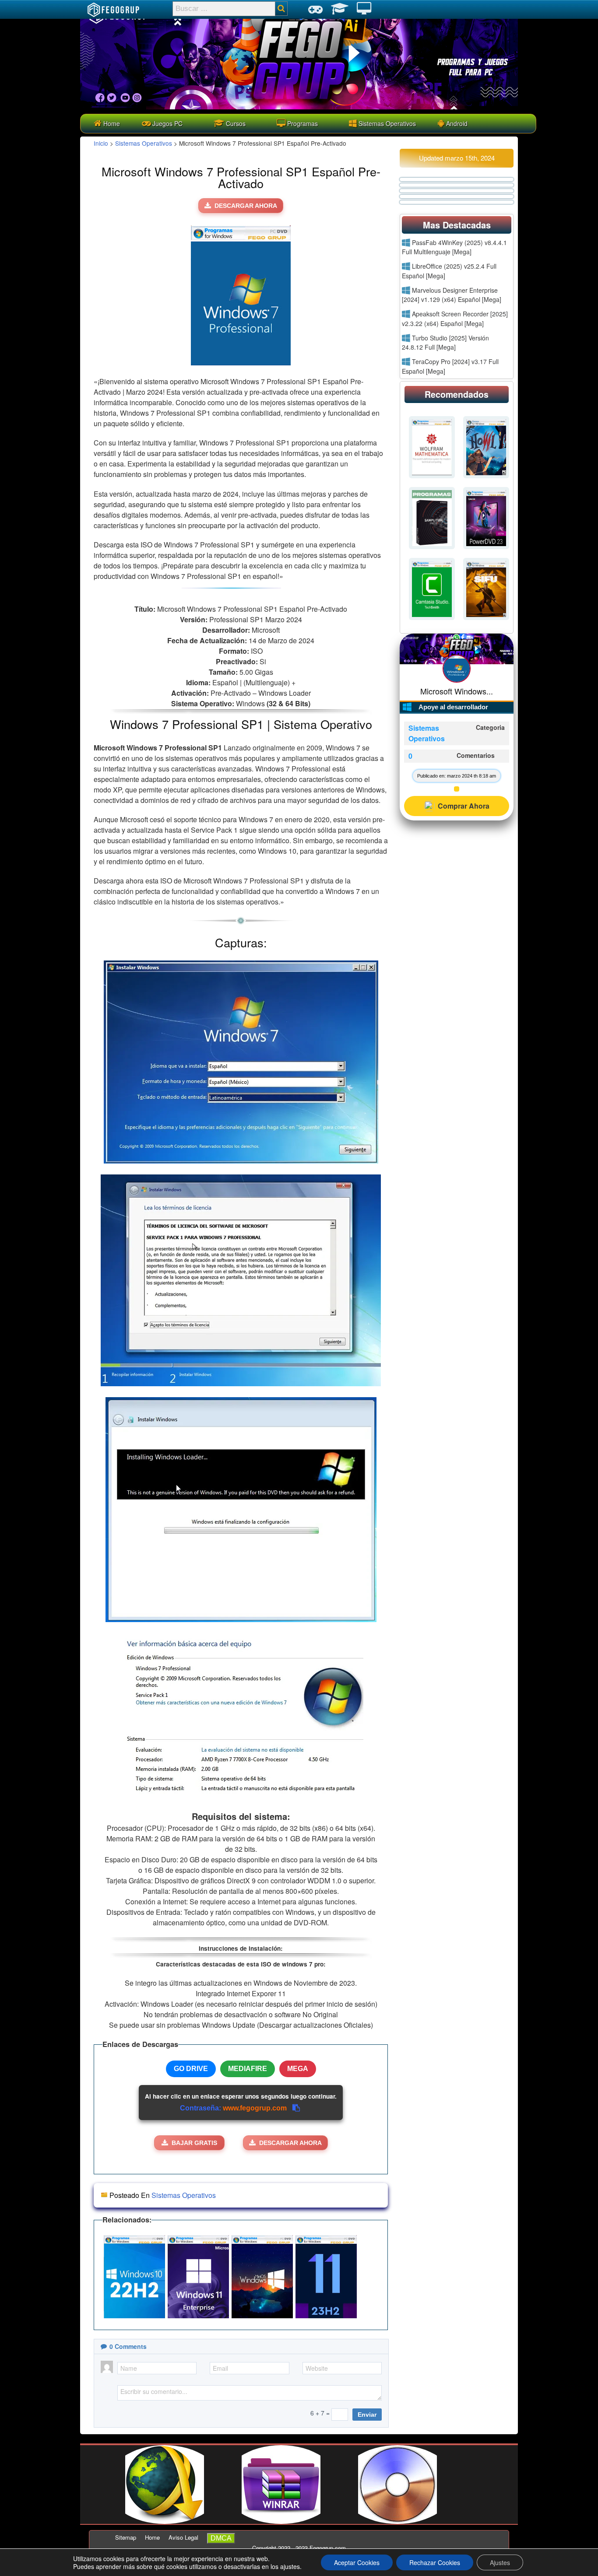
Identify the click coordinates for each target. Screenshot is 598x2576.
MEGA (298, 2069)
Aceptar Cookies (357, 2562)
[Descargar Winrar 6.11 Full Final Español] (281, 2521)
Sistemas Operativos (386, 123)
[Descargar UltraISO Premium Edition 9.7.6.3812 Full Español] (397, 2521)
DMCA (221, 2538)
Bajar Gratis (194, 2143)
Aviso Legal (183, 2537)
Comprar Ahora (464, 806)
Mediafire (248, 2069)
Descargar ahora (246, 206)
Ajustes (500, 2562)
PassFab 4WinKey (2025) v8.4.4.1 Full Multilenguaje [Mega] (454, 247)
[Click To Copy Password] (296, 2108)
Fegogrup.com (328, 2548)
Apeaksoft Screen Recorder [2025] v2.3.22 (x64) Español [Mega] (455, 319)
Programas (302, 123)
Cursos (235, 123)
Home (111, 123)
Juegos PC (167, 123)
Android (456, 123)
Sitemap (126, 2537)
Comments (128, 2346)
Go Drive (191, 2069)
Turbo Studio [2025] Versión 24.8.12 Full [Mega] (445, 343)
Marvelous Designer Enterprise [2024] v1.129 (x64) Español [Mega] (452, 295)
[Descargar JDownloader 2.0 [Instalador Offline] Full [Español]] (165, 2521)
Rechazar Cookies (435, 2562)
